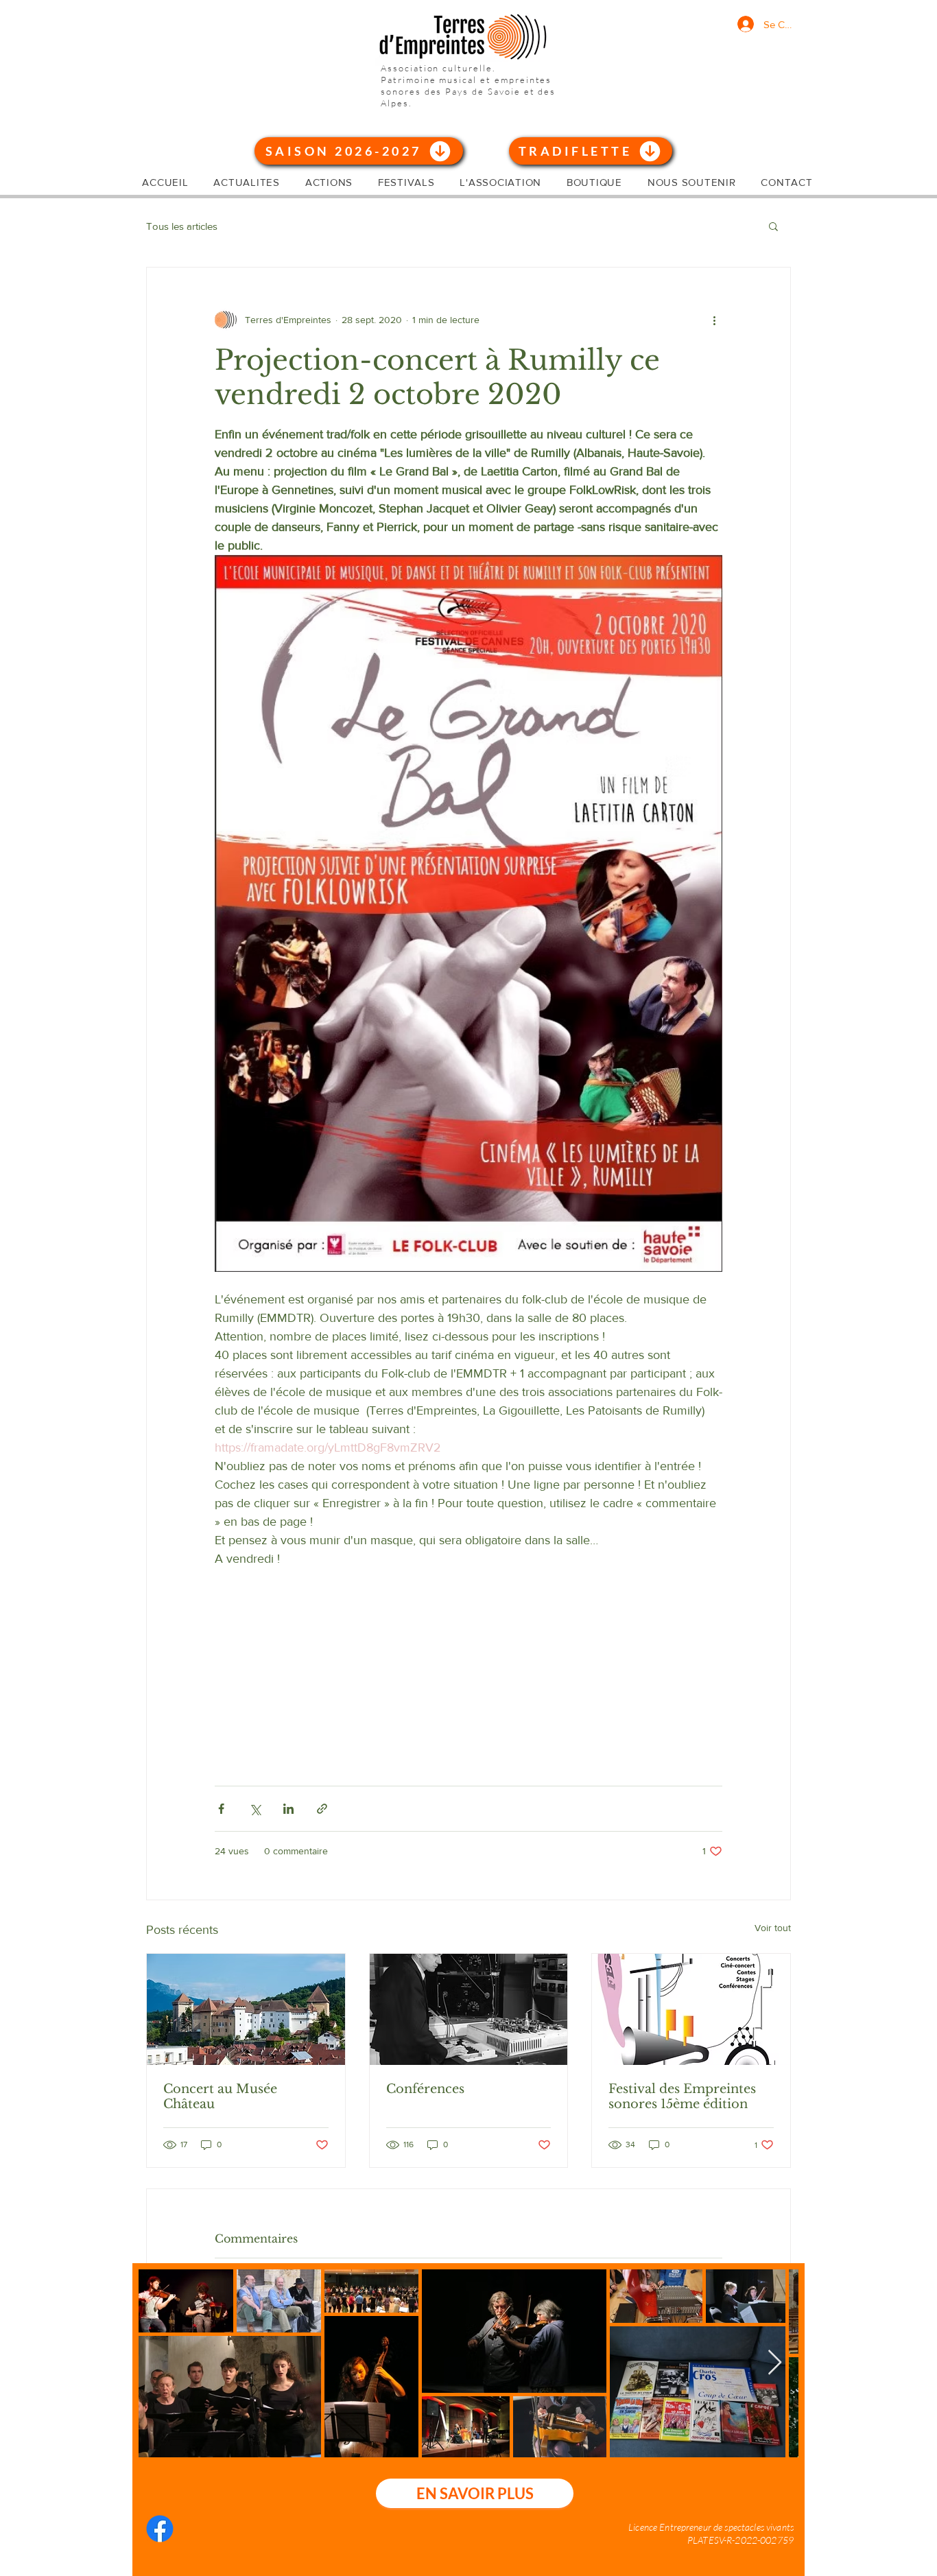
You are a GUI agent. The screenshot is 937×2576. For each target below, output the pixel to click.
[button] (406, 182)
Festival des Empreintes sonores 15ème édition (682, 2096)
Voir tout (773, 1928)
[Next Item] (775, 2363)
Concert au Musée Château (220, 2096)
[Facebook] (160, 2529)
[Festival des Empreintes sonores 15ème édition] (691, 2009)
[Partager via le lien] (322, 1809)
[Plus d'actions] (714, 320)
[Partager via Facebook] (221, 1809)
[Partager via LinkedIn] (288, 1809)
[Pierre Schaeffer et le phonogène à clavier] (469, 2009)
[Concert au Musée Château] (246, 2009)
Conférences (425, 2089)
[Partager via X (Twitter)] (255, 1809)
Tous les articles (182, 226)
